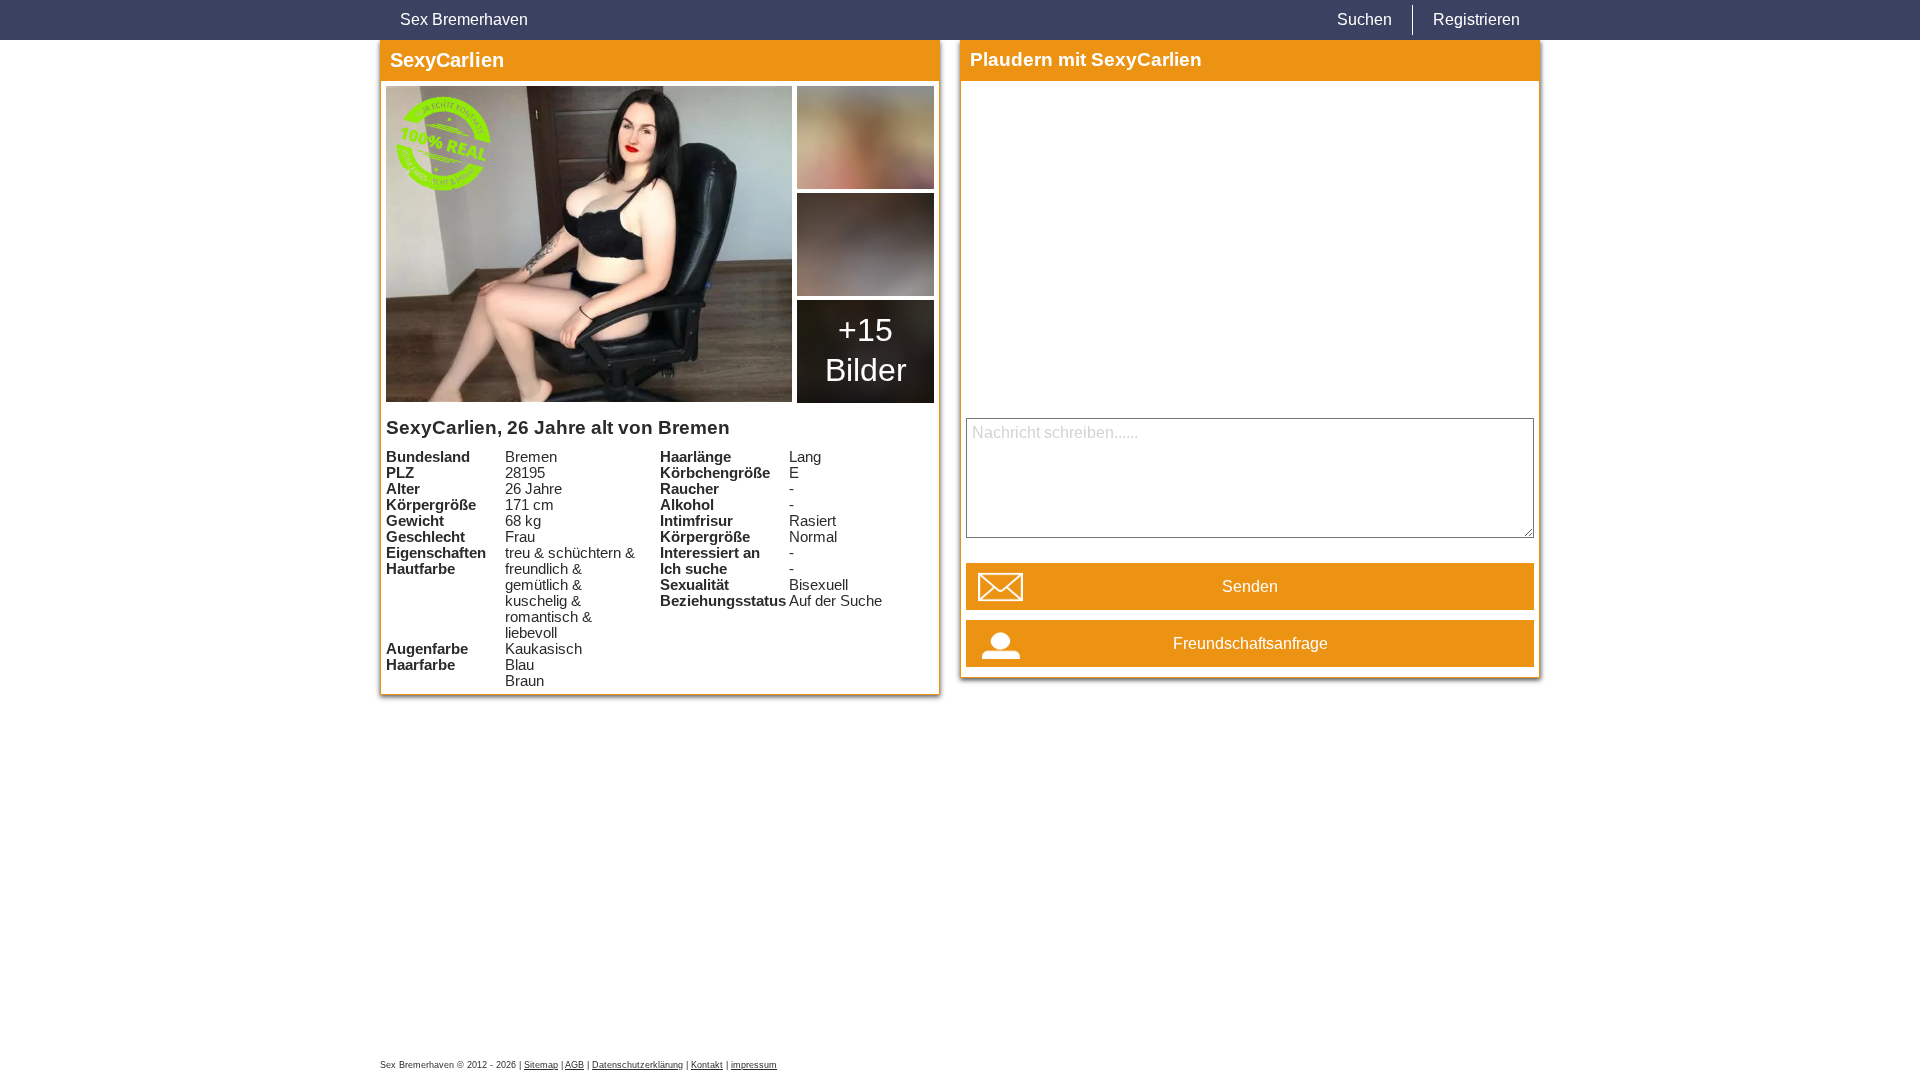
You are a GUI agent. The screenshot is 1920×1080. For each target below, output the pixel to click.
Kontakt (707, 1065)
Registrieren (1476, 19)
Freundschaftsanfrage (1250, 643)
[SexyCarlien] (589, 244)
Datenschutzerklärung (637, 1065)
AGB (574, 1065)
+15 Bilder (866, 350)
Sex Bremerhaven (464, 19)
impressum (754, 1065)
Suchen (1364, 19)
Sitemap (541, 1065)
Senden (1250, 586)
